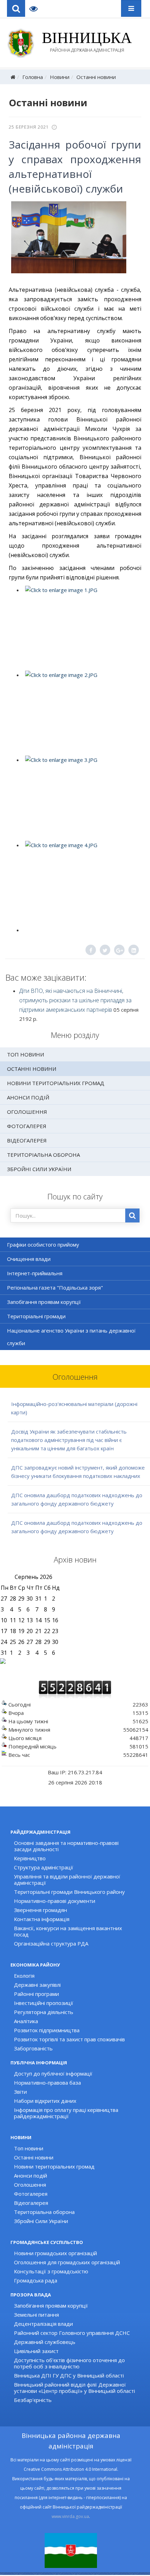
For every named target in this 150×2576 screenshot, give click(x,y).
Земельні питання (36, 2315)
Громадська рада (36, 2280)
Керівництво (30, 1858)
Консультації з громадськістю (51, 2271)
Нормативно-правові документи (55, 1901)
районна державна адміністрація (87, 42)
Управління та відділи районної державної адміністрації (67, 1879)
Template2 (36, 8)
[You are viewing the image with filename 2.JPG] (81, 713)
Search (16, 8)
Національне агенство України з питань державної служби (71, 1337)
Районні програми (36, 1994)
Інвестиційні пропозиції (44, 2003)
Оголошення (27, 1112)
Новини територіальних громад (56, 1083)
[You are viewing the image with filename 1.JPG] (81, 628)
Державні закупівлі (37, 1985)
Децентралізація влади (43, 2324)
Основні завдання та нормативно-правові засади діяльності (66, 1846)
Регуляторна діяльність (44, 2012)
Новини (60, 77)
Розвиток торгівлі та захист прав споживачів (69, 2039)
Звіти (20, 2092)
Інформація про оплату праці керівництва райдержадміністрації (66, 2113)
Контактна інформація (42, 1919)
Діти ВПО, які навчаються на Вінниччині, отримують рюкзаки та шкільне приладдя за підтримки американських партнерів (75, 1000)
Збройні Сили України (39, 1169)
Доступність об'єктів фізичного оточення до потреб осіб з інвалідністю (69, 2363)
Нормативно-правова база (47, 2083)
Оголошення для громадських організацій (67, 2262)
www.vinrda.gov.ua (70, 2516)
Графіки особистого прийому (43, 1244)
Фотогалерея (27, 1126)
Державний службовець (45, 2342)
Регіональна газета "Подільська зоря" (55, 1287)
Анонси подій (28, 1097)
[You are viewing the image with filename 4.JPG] (81, 883)
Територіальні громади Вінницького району (69, 1892)
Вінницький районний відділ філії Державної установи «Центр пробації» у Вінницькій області (74, 2388)
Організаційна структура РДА (51, 1943)
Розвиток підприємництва (47, 2030)
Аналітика (26, 2021)
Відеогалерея (27, 1140)
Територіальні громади (36, 1316)
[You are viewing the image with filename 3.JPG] (81, 798)
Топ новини (25, 1054)
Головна (33, 77)
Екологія (24, 1976)
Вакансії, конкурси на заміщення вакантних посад (68, 1931)
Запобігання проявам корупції (44, 1302)
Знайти (132, 1215)
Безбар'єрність (33, 2400)
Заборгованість (33, 2048)
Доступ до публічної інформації (53, 2073)
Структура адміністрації (44, 1867)
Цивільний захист (36, 2351)
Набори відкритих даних (45, 2101)
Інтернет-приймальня (35, 1273)
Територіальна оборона (43, 1155)
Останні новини (96, 77)
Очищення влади (29, 1259)
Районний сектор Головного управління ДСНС (72, 2333)
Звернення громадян (40, 1910)
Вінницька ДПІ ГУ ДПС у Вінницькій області (69, 2375)
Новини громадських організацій (55, 2253)
